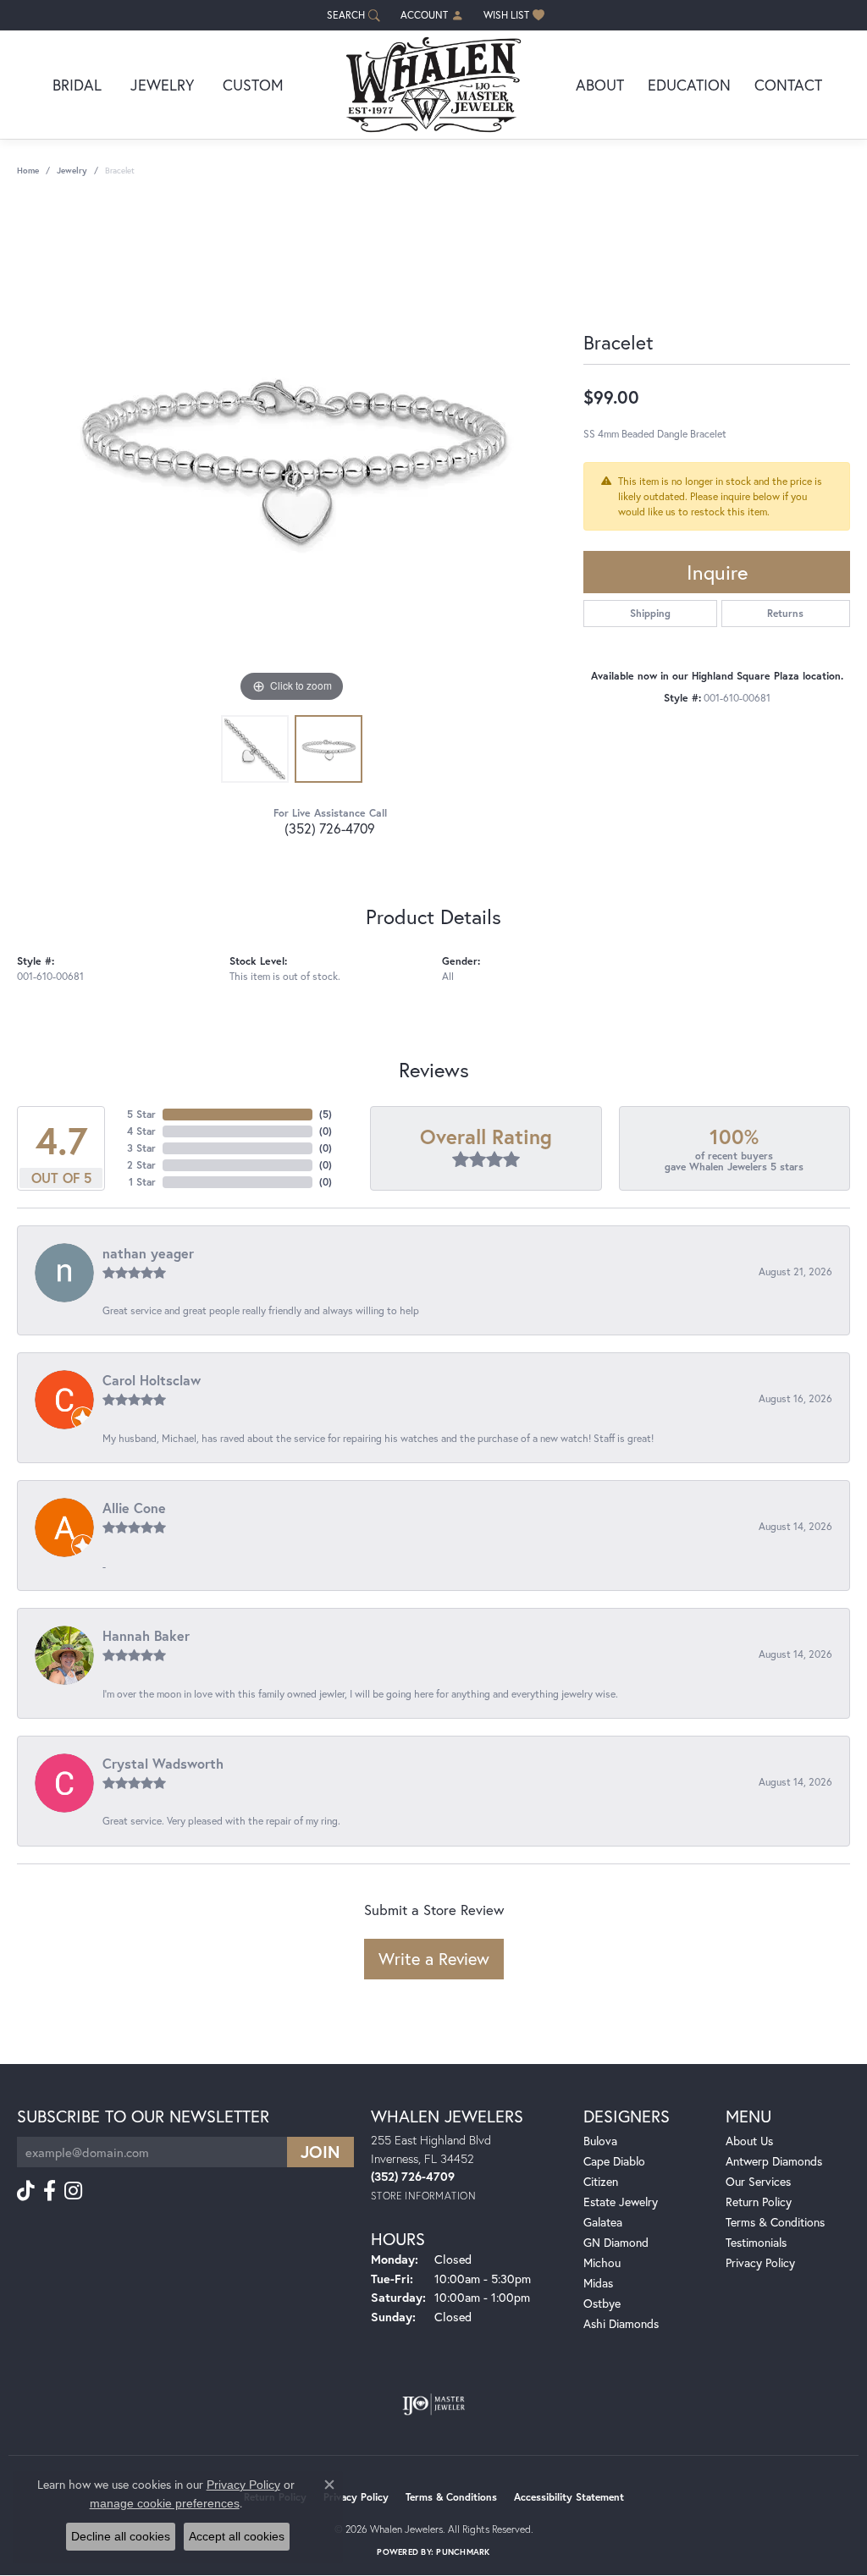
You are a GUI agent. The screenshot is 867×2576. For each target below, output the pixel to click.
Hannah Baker (146, 1635)
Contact (788, 85)
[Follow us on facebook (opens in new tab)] (50, 2191)
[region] (292, 453)
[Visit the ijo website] (434, 2404)
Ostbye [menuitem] (602, 2303)
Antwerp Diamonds (774, 2161)
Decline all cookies (121, 2536)
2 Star (141, 1165)
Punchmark (463, 2552)
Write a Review (434, 1959)
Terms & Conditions (775, 2222)
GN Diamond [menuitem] (616, 2242)
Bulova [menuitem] (600, 2141)
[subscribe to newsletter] (320, 2152)
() (326, 1114)
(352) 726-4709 (330, 828)
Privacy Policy (760, 2262)
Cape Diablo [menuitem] (614, 2161)
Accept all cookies (237, 2536)
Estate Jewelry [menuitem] (621, 2202)
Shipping (650, 613)
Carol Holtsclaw (152, 1380)
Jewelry (162, 85)
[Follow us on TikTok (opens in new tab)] (26, 2191)
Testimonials (756, 2242)
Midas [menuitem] (598, 2283)
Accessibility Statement (569, 2497)
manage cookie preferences (165, 2503)
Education (689, 85)
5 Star (141, 1114)
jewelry (72, 171)
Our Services (758, 2181)
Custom (253, 85)
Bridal (77, 85)
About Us (749, 2141)
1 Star (142, 1182)
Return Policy (759, 2202)
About (600, 85)
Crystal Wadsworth (163, 1763)
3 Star (141, 1148)
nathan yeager (148, 1253)
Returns (785, 613)
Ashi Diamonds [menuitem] (621, 2323)
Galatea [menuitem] (603, 2222)
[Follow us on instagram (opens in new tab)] (73, 2191)
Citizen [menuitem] (601, 2181)
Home (28, 171)
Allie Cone (134, 1508)
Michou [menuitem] (602, 2262)
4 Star (141, 1131)
